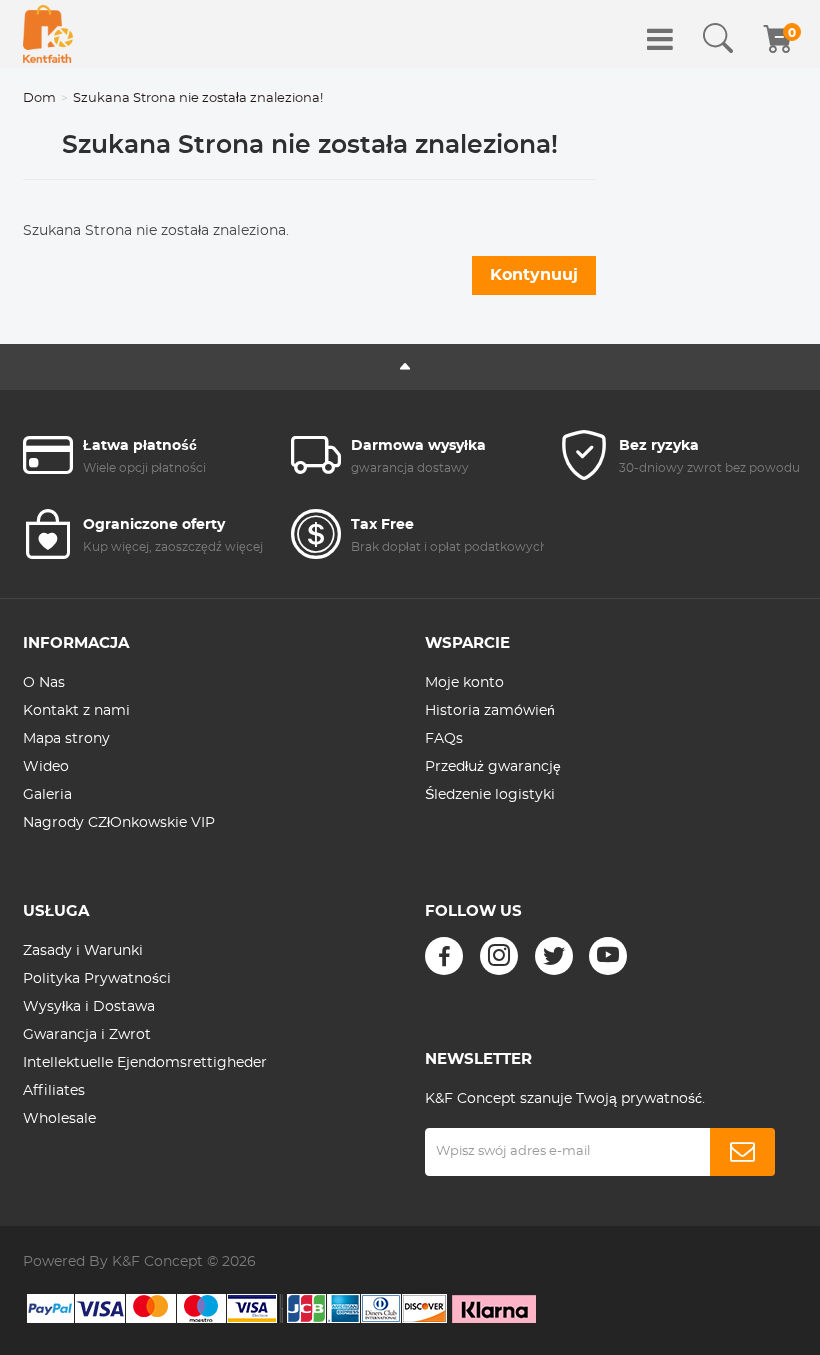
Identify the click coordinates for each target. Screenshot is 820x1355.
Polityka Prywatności (97, 979)
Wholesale (59, 1119)
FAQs (444, 739)
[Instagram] (499, 956)
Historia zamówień (490, 711)
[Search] (718, 39)
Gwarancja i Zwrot (87, 1035)
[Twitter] (554, 956)
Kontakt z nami (76, 711)
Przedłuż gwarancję (493, 767)
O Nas (44, 683)
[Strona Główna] (48, 34)
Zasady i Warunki (83, 951)
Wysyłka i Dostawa (89, 1007)
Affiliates (54, 1091)
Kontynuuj (534, 275)
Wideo (46, 767)
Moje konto (464, 683)
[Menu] (660, 39)
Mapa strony (66, 739)
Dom (39, 98)
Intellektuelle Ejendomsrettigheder (145, 1063)
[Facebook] (444, 956)
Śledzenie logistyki (490, 795)
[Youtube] (608, 956)
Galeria (47, 795)
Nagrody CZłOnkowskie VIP (119, 823)
